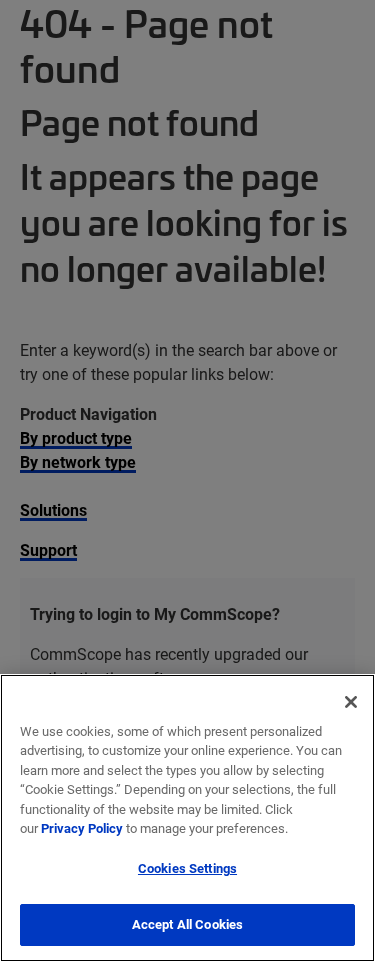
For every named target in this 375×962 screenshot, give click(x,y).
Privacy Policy (82, 828)
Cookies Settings (187, 868)
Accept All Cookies (187, 924)
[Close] (351, 702)
